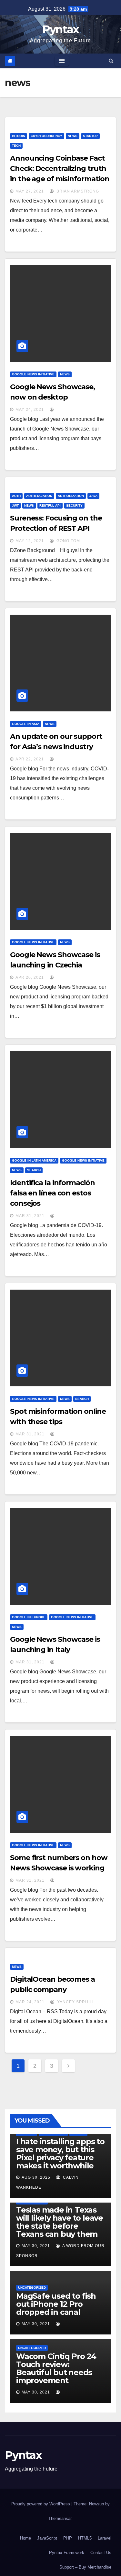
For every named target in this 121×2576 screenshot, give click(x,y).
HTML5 (85, 2538)
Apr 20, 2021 (30, 977)
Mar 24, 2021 (30, 2002)
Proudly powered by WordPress (41, 2504)
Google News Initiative (33, 374)
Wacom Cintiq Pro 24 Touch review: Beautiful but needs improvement (56, 2368)
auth (16, 496)
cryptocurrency (46, 136)
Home (25, 2538)
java (93, 496)
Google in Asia (26, 724)
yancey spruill (75, 2002)
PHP (68, 2538)
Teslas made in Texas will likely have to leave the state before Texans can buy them (60, 2222)
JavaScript (47, 2538)
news (73, 136)
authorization (71, 496)
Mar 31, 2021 (30, 1216)
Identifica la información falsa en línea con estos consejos (52, 1193)
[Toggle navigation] (62, 61)
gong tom (68, 541)
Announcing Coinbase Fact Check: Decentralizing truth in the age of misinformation (60, 168)
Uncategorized (32, 2288)
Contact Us (101, 2553)
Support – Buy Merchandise (85, 2567)
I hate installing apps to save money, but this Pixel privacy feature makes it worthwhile (60, 2154)
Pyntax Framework (67, 2553)
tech (16, 146)
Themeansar (60, 2518)
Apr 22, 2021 (30, 759)
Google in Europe (29, 1617)
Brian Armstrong (77, 191)
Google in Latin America (34, 1160)
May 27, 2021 (30, 191)
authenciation (39, 496)
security (74, 505)
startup (90, 136)
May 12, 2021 (30, 541)
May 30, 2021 (36, 2246)
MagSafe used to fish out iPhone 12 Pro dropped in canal (56, 2304)
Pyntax (61, 29)
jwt (15, 505)
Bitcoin (19, 136)
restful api (50, 505)
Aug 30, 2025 (36, 2177)
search (34, 1170)
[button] (111, 61)
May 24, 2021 (30, 410)
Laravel (105, 2538)
